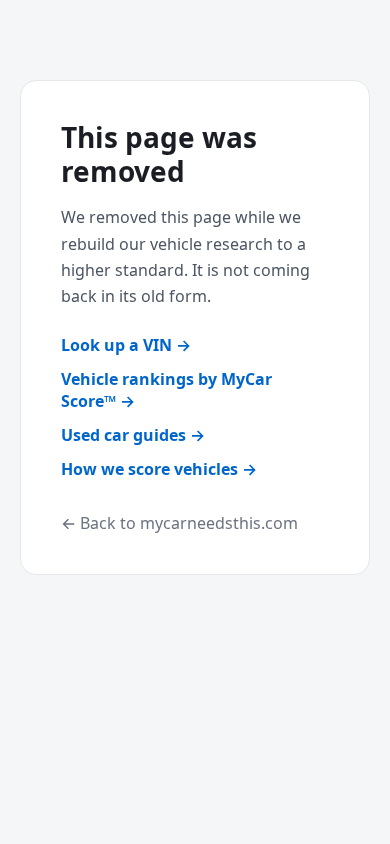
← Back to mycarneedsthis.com (179, 523)
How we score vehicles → (159, 469)
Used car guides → (133, 435)
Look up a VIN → (126, 345)
